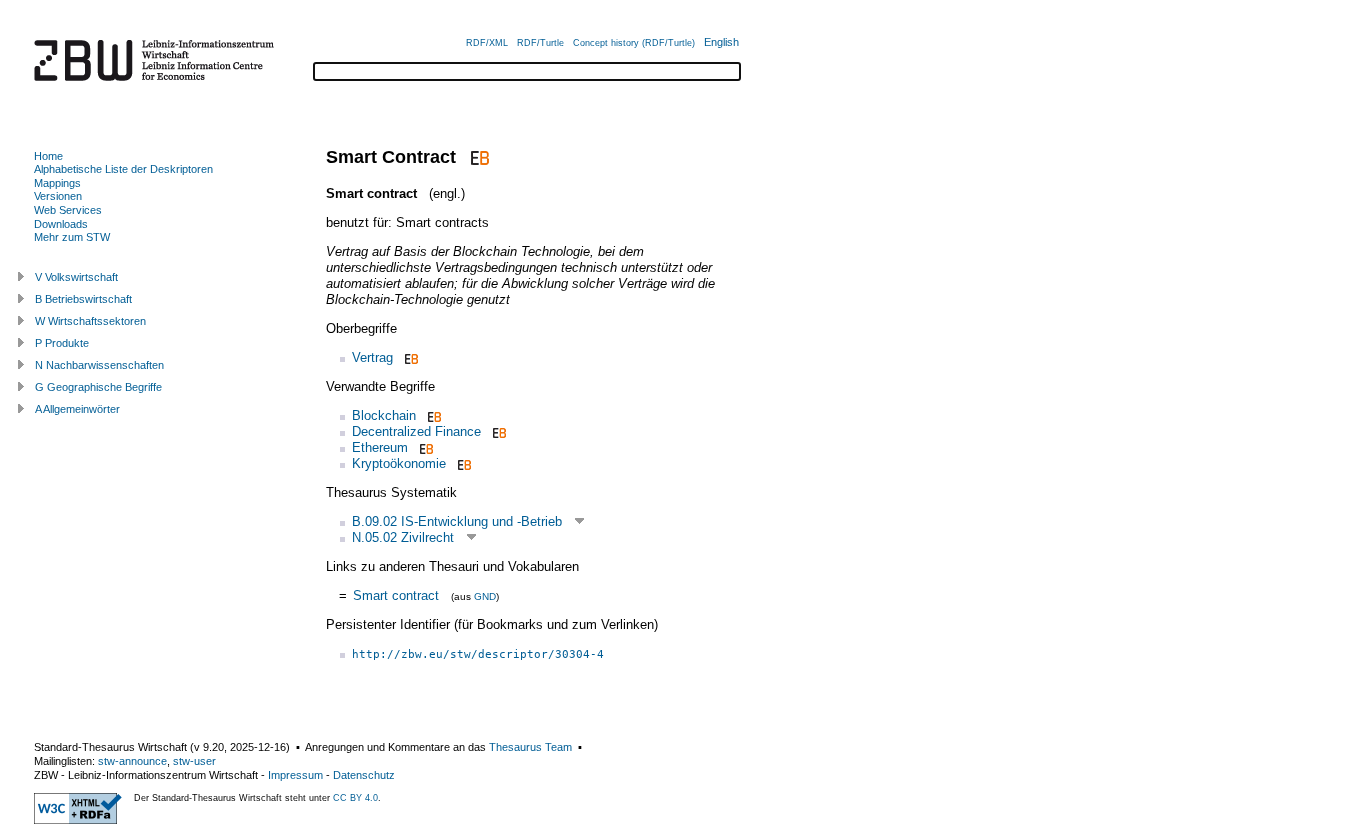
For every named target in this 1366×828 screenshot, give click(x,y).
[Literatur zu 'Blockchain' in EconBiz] (432, 415)
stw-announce (132, 761)
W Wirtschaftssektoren (90, 321)
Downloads (61, 224)
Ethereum (380, 447)
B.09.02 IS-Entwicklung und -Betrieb (457, 521)
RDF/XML (487, 43)
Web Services (68, 210)
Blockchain (384, 415)
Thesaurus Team (530, 747)
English (721, 42)
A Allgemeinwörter (77, 409)
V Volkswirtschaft (76, 277)
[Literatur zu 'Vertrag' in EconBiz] (409, 357)
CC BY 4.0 (355, 798)
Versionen (58, 196)
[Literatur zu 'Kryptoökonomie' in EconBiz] (462, 463)
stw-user (194, 761)
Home (48, 156)
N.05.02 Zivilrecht (403, 537)
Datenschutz (364, 775)
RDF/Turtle (540, 43)
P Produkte (62, 343)
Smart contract (396, 595)
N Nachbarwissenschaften (99, 365)
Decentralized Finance (416, 431)
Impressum (295, 775)
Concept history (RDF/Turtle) (634, 43)
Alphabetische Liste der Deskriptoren (123, 169)
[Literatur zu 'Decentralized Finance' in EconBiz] (497, 431)
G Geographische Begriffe (98, 387)
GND (485, 596)
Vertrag (372, 357)
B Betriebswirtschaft (83, 299)
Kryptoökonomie (399, 463)
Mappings (57, 183)
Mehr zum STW (72, 237)
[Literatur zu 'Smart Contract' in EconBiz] (477, 157)
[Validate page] (78, 820)
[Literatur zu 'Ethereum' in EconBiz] (424, 447)
